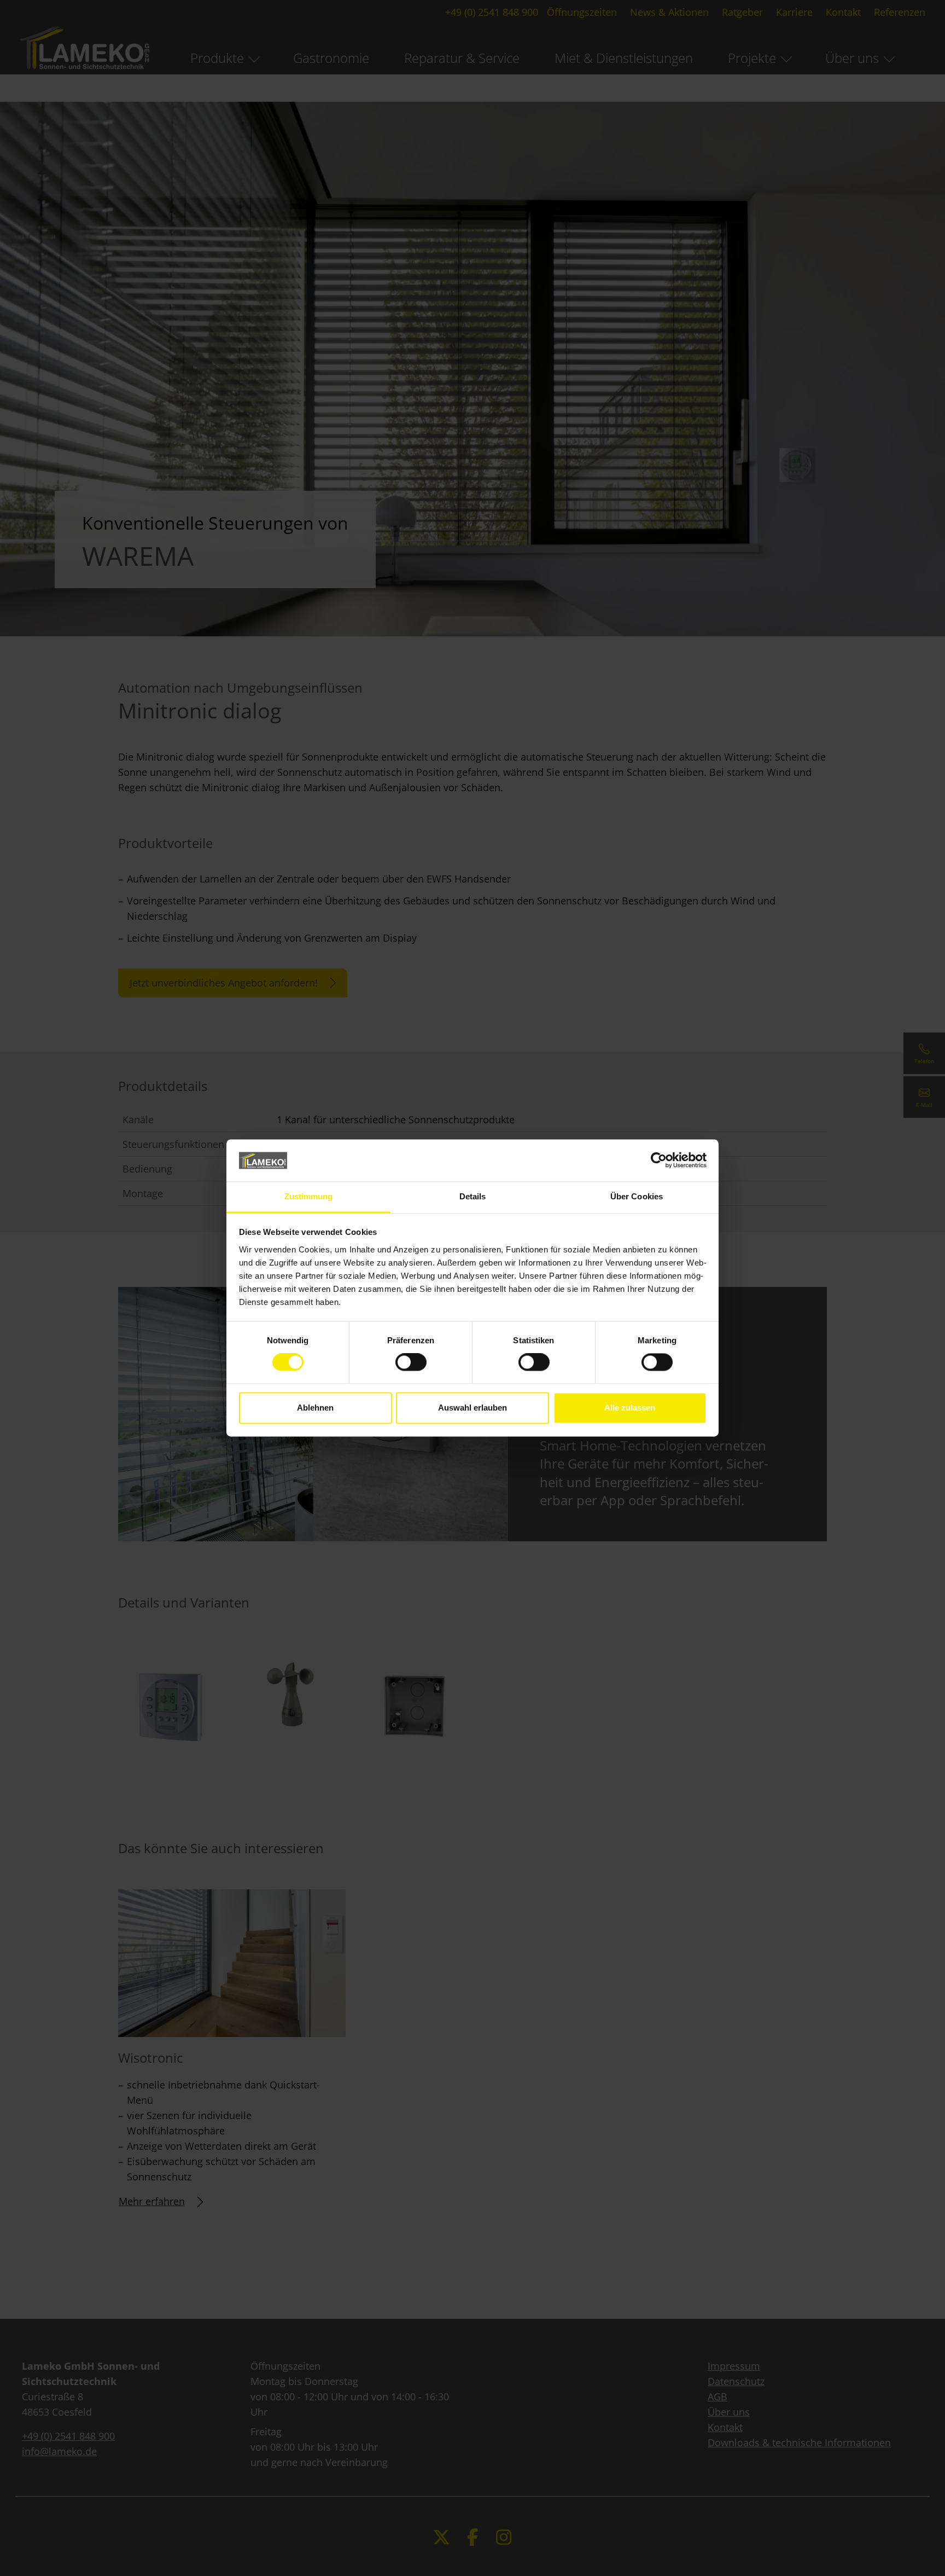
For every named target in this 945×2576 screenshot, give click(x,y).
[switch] (411, 1362)
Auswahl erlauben (472, 1408)
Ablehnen (315, 1408)
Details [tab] (473, 1196)
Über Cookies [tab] (637, 1196)
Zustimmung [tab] (309, 1196)
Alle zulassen (630, 1408)
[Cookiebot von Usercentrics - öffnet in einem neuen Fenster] (659, 1161)
